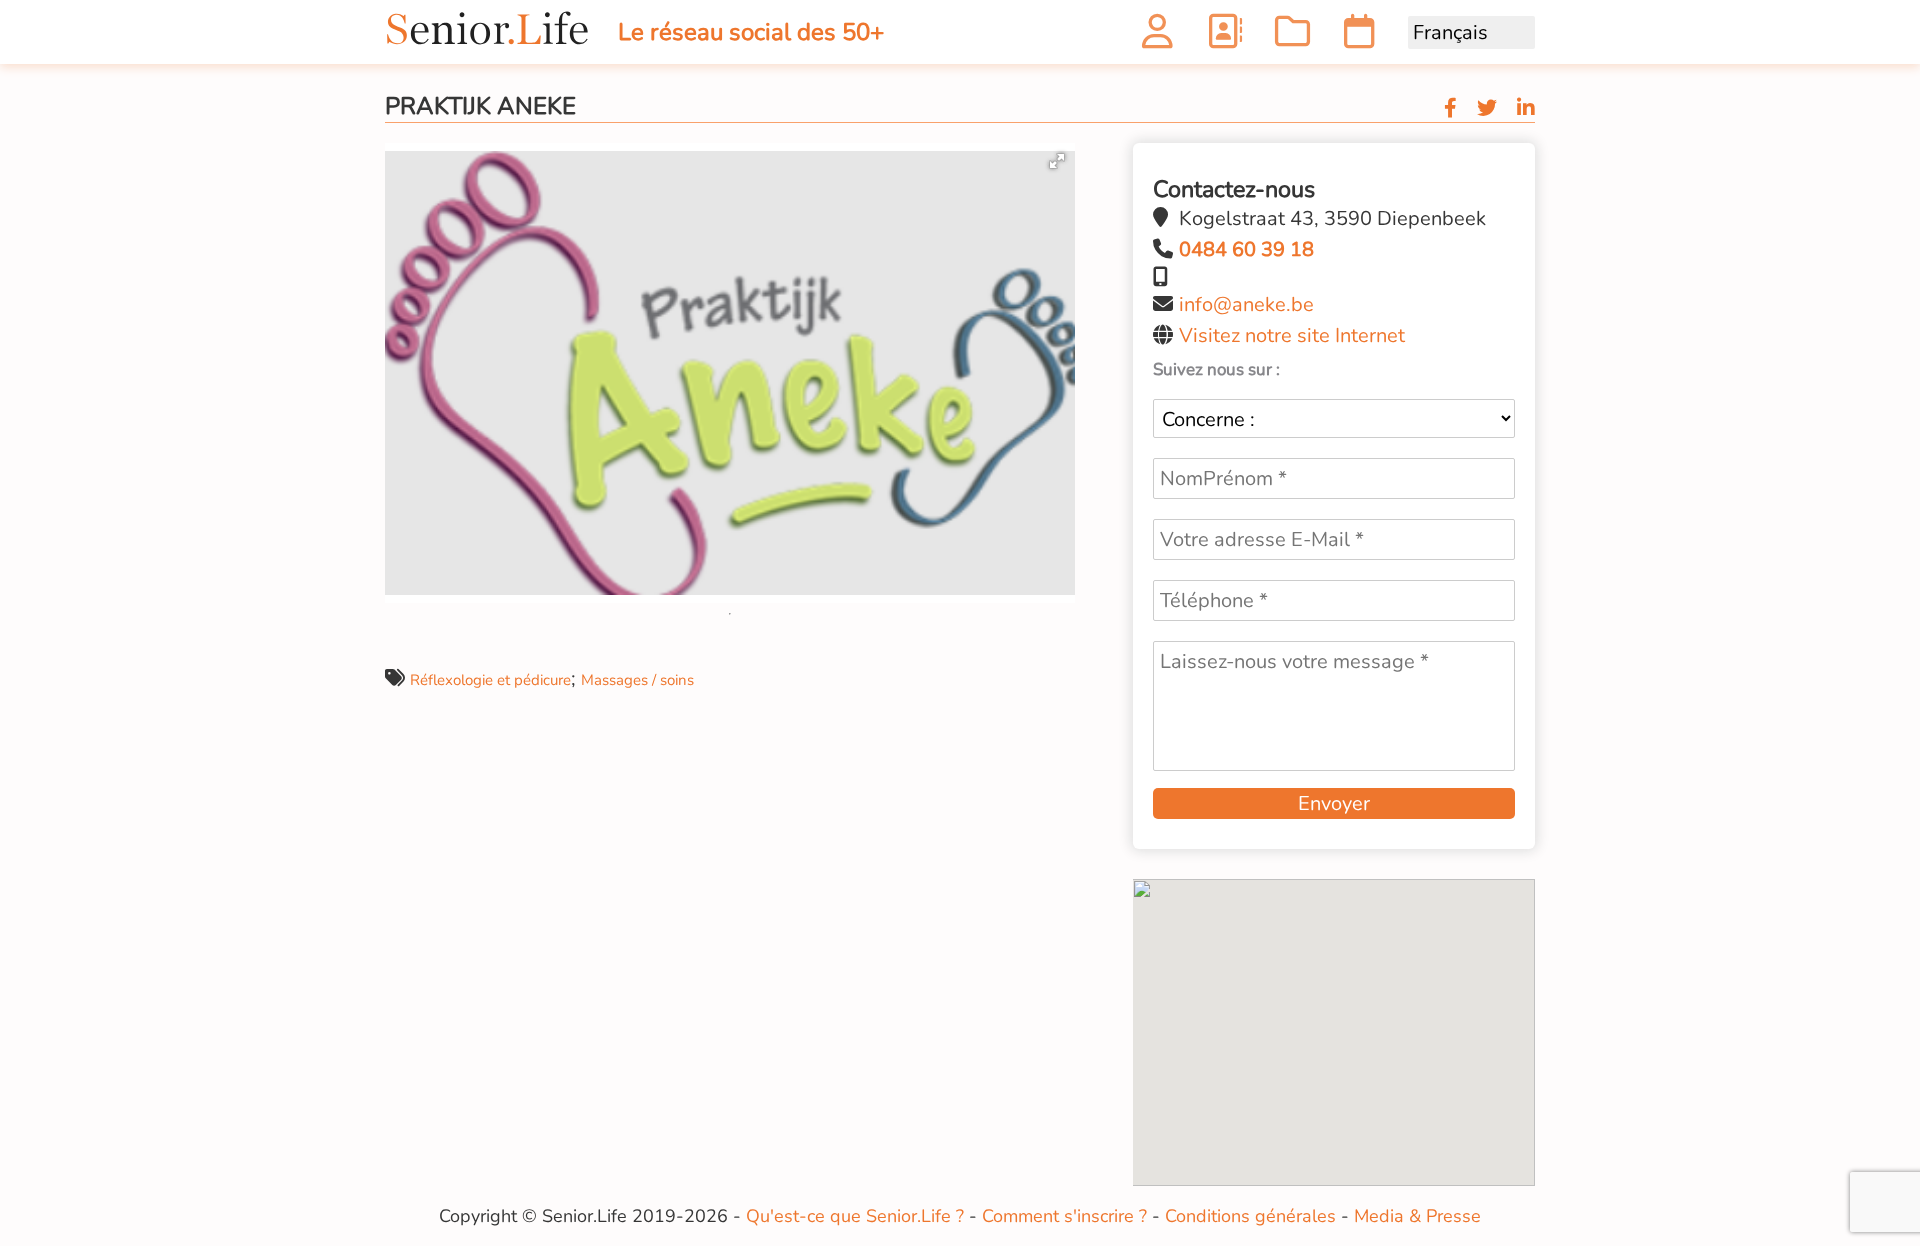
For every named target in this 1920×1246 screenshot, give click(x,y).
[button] (1057, 161)
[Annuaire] (1224, 37)
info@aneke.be (1246, 304)
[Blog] (1292, 37)
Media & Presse (1417, 1216)
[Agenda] (1359, 37)
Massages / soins (637, 680)
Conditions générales (1250, 1216)
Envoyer (1334, 803)
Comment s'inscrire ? (1064, 1216)
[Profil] (1157, 37)
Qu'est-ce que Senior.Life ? (855, 1216)
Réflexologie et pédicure (490, 680)
